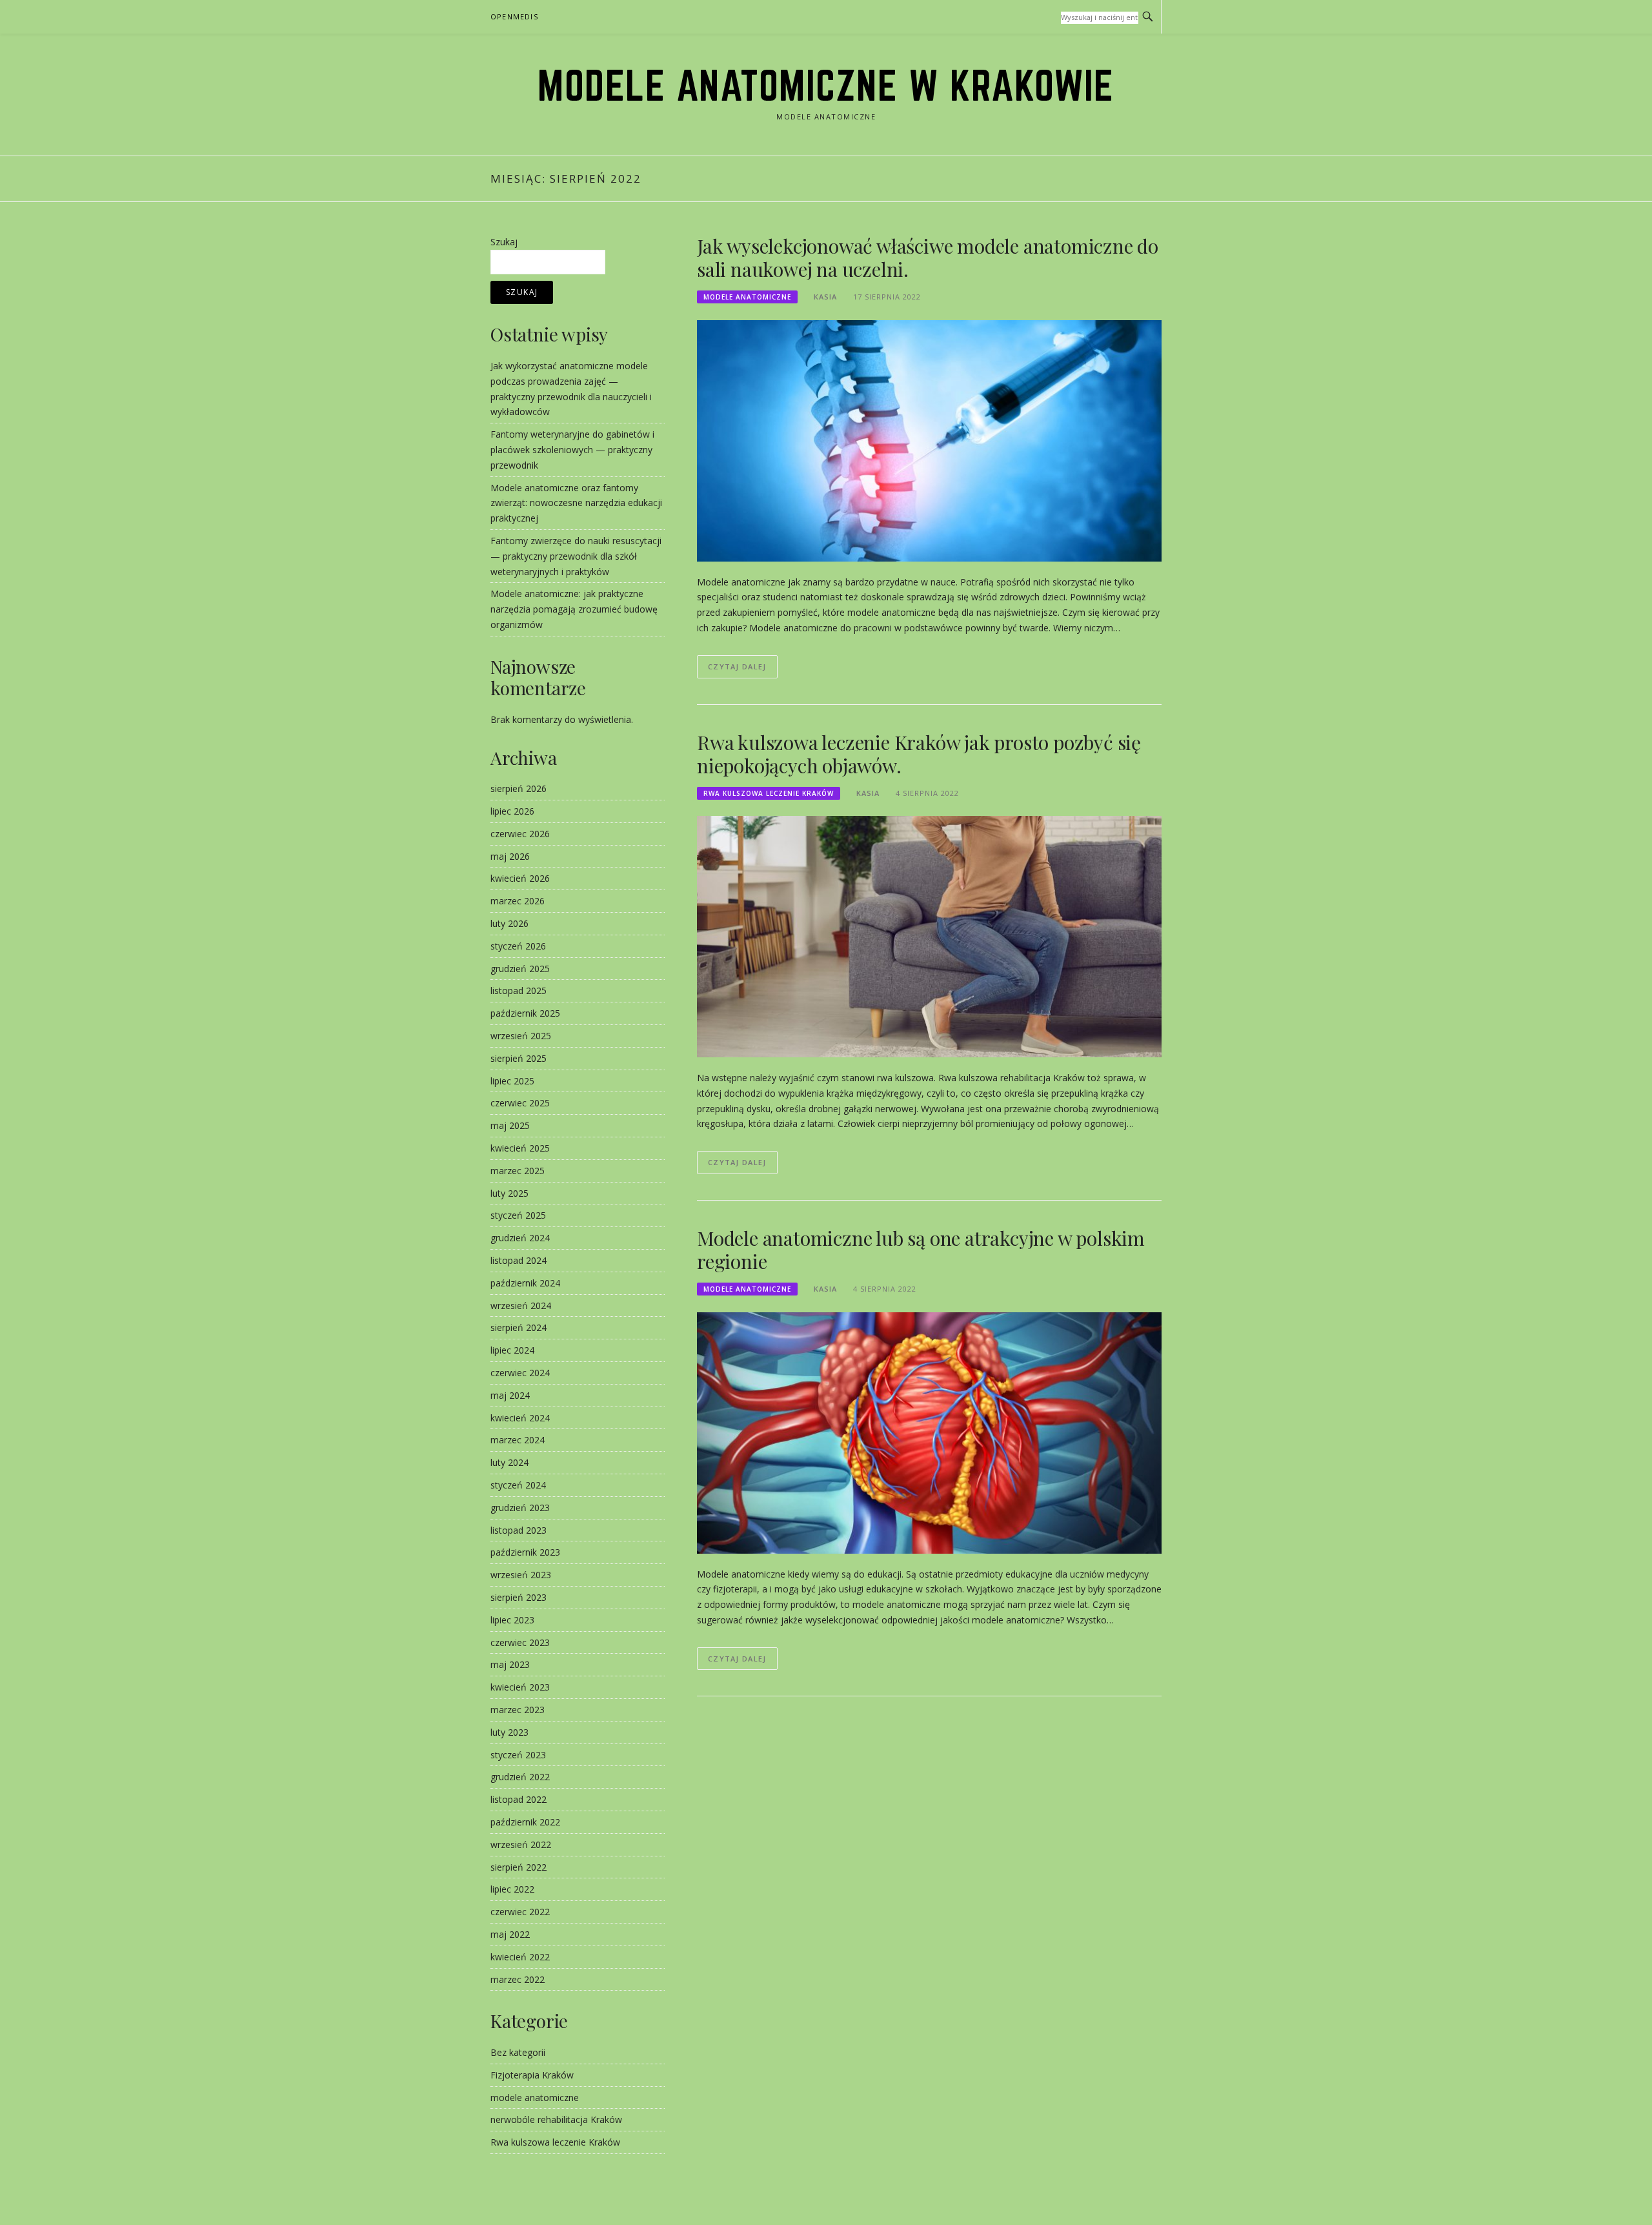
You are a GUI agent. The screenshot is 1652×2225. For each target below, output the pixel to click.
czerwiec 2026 (520, 834)
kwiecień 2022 (520, 1957)
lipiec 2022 (512, 1889)
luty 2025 (509, 1193)
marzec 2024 (518, 1440)
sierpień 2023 (519, 1597)
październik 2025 (525, 1013)
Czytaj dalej (737, 666)
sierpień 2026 (519, 788)
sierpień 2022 (519, 1867)
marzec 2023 (518, 1710)
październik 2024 (525, 1283)
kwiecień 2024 (520, 1418)
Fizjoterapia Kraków (532, 2075)
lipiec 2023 (512, 1620)
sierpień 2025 (519, 1058)
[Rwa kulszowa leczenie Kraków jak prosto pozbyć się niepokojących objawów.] (929, 936)
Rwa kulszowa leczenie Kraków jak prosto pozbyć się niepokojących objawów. (919, 754)
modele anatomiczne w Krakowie (826, 85)
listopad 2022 (519, 1799)
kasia (825, 297)
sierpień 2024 (519, 1327)
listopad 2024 (519, 1260)
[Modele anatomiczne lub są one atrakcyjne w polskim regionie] (929, 1431)
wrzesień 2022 (521, 1844)
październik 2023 (525, 1552)
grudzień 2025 (520, 969)
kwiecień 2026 (520, 878)
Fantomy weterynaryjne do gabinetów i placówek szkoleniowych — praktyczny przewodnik (572, 450)
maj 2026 (510, 856)
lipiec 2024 (512, 1350)
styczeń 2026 (518, 946)
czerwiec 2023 (520, 1642)
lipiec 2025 (512, 1081)
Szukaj (504, 242)
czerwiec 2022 (520, 1912)
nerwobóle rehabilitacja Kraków (556, 2119)
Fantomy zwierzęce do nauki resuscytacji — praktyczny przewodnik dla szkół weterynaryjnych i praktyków (576, 556)
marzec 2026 (518, 901)
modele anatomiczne (747, 297)
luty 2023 (509, 1732)
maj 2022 (510, 1934)
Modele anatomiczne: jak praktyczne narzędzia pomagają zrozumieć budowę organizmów (574, 609)
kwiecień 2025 (520, 1148)
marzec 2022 (518, 1979)
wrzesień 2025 (521, 1036)
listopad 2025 (519, 991)
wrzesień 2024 (521, 1306)
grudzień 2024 (520, 1238)
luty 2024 (509, 1462)
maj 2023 (510, 1664)
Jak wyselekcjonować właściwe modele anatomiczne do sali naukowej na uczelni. (928, 258)
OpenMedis (514, 16)
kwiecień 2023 (520, 1687)
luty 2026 (509, 923)
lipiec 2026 (512, 811)
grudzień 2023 (520, 1508)
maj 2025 (510, 1125)
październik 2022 (525, 1822)
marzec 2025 (518, 1171)
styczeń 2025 (518, 1215)
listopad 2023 (519, 1530)
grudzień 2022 (520, 1777)
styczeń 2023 (518, 1755)
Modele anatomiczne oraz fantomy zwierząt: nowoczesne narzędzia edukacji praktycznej (576, 503)
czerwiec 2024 (520, 1373)
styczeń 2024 (518, 1485)
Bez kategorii (518, 2052)
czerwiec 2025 (520, 1103)
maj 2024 (510, 1395)
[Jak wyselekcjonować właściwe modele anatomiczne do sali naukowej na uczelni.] (929, 440)
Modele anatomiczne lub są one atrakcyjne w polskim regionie (921, 1250)
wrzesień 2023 (521, 1575)
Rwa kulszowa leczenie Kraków (769, 793)
